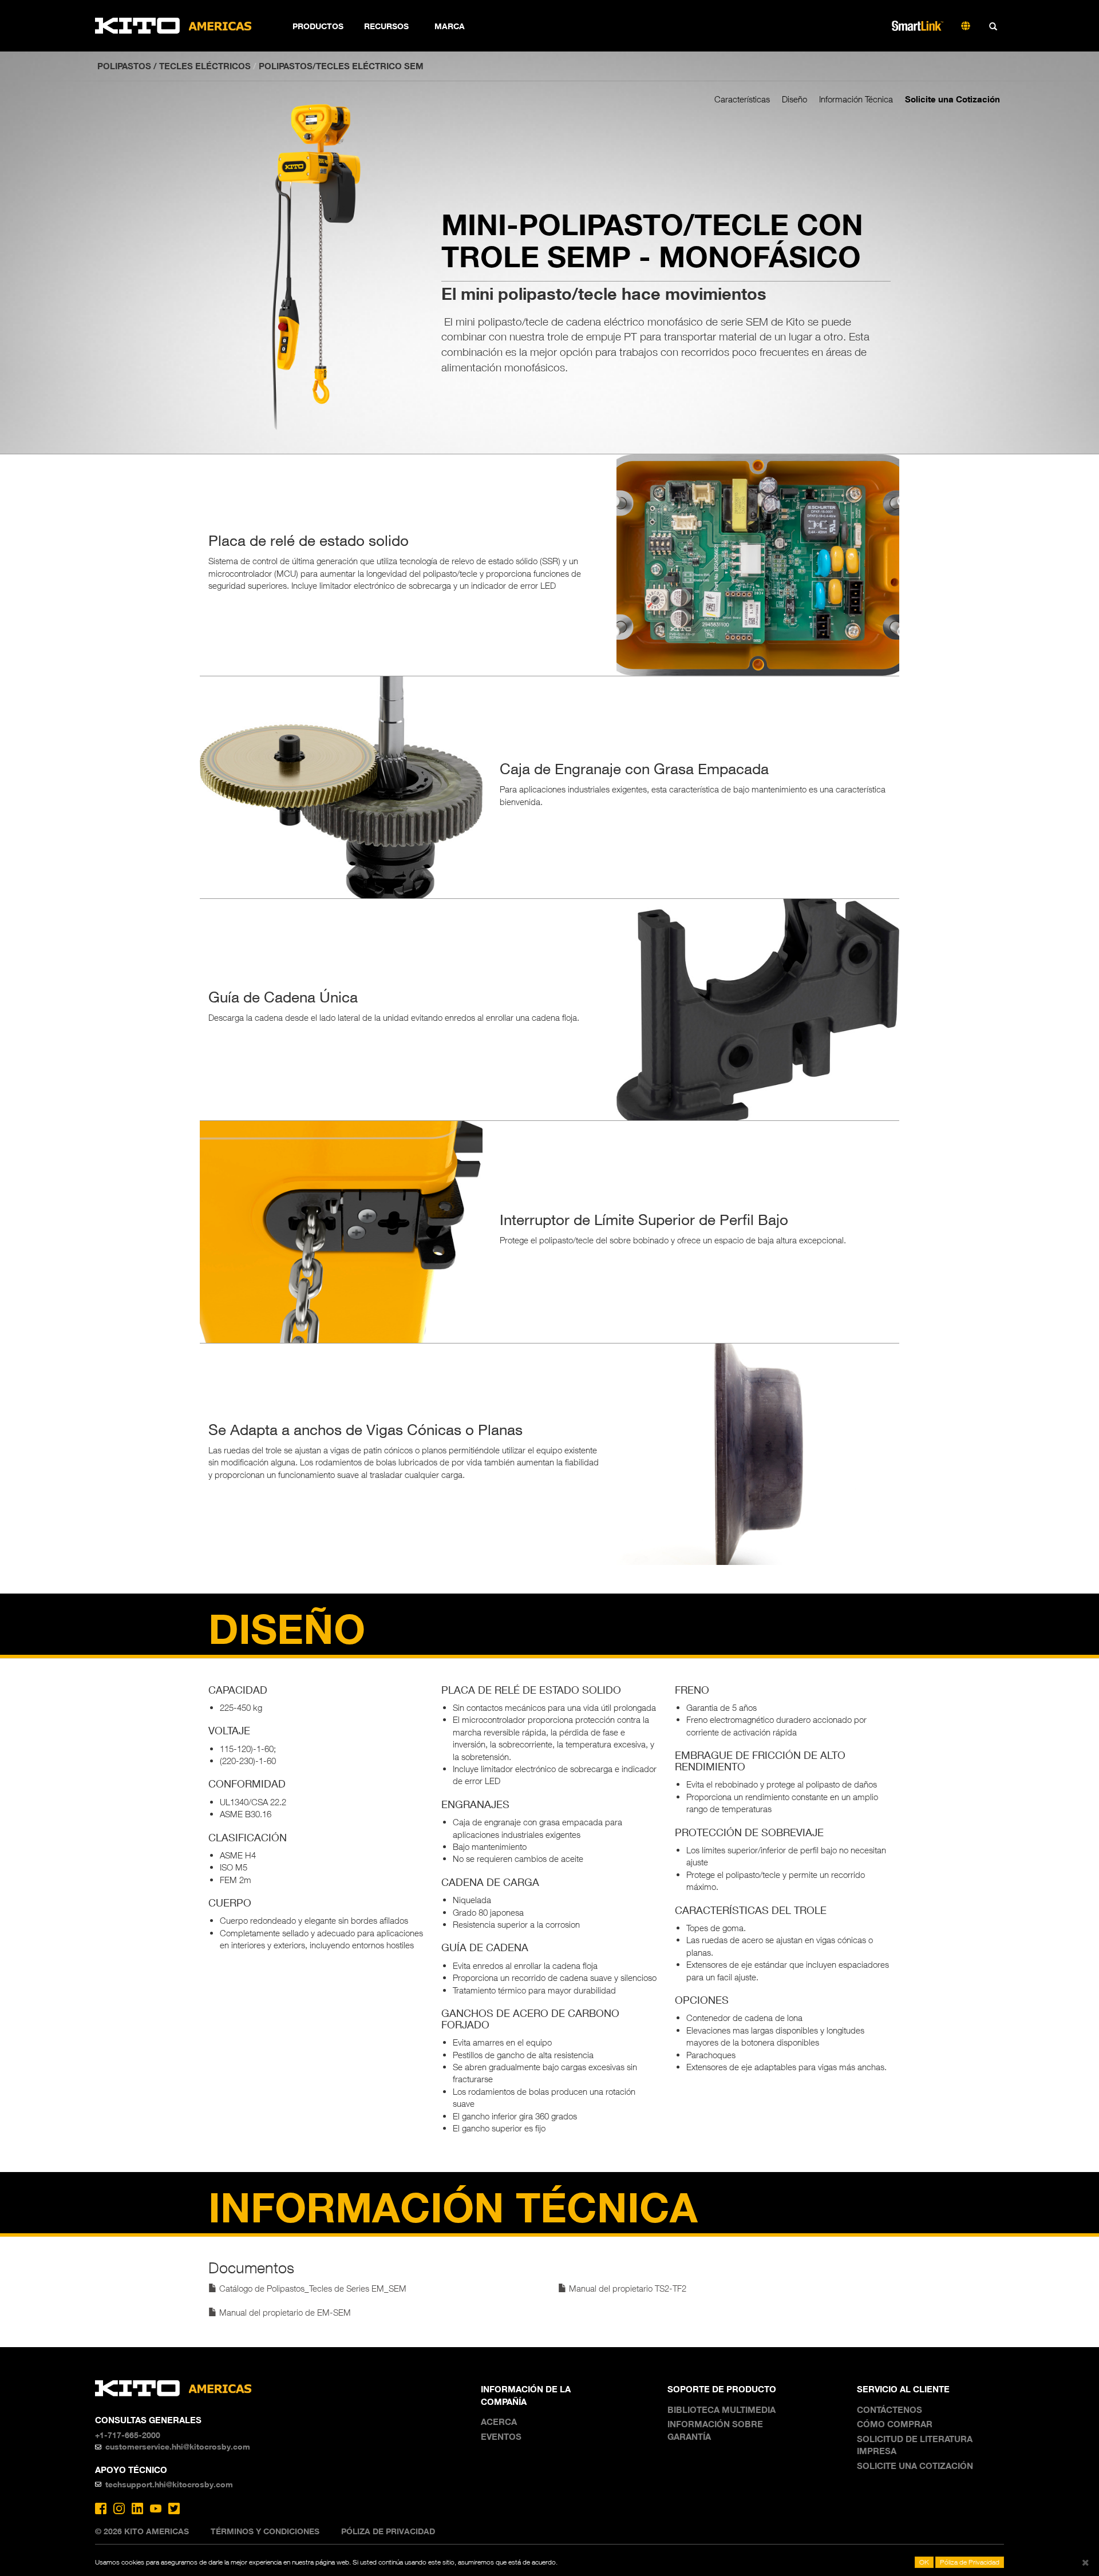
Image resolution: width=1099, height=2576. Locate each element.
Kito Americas (174, 26)
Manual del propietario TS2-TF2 (626, 2288)
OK (924, 2562)
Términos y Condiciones (265, 2531)
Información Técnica (856, 99)
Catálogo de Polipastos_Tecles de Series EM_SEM (312, 2288)
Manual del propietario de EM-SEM (284, 2312)
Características (742, 99)
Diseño (794, 99)
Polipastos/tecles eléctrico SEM (341, 66)
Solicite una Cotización (952, 99)
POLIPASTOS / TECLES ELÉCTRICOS (174, 66)
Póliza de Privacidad (388, 2531)
